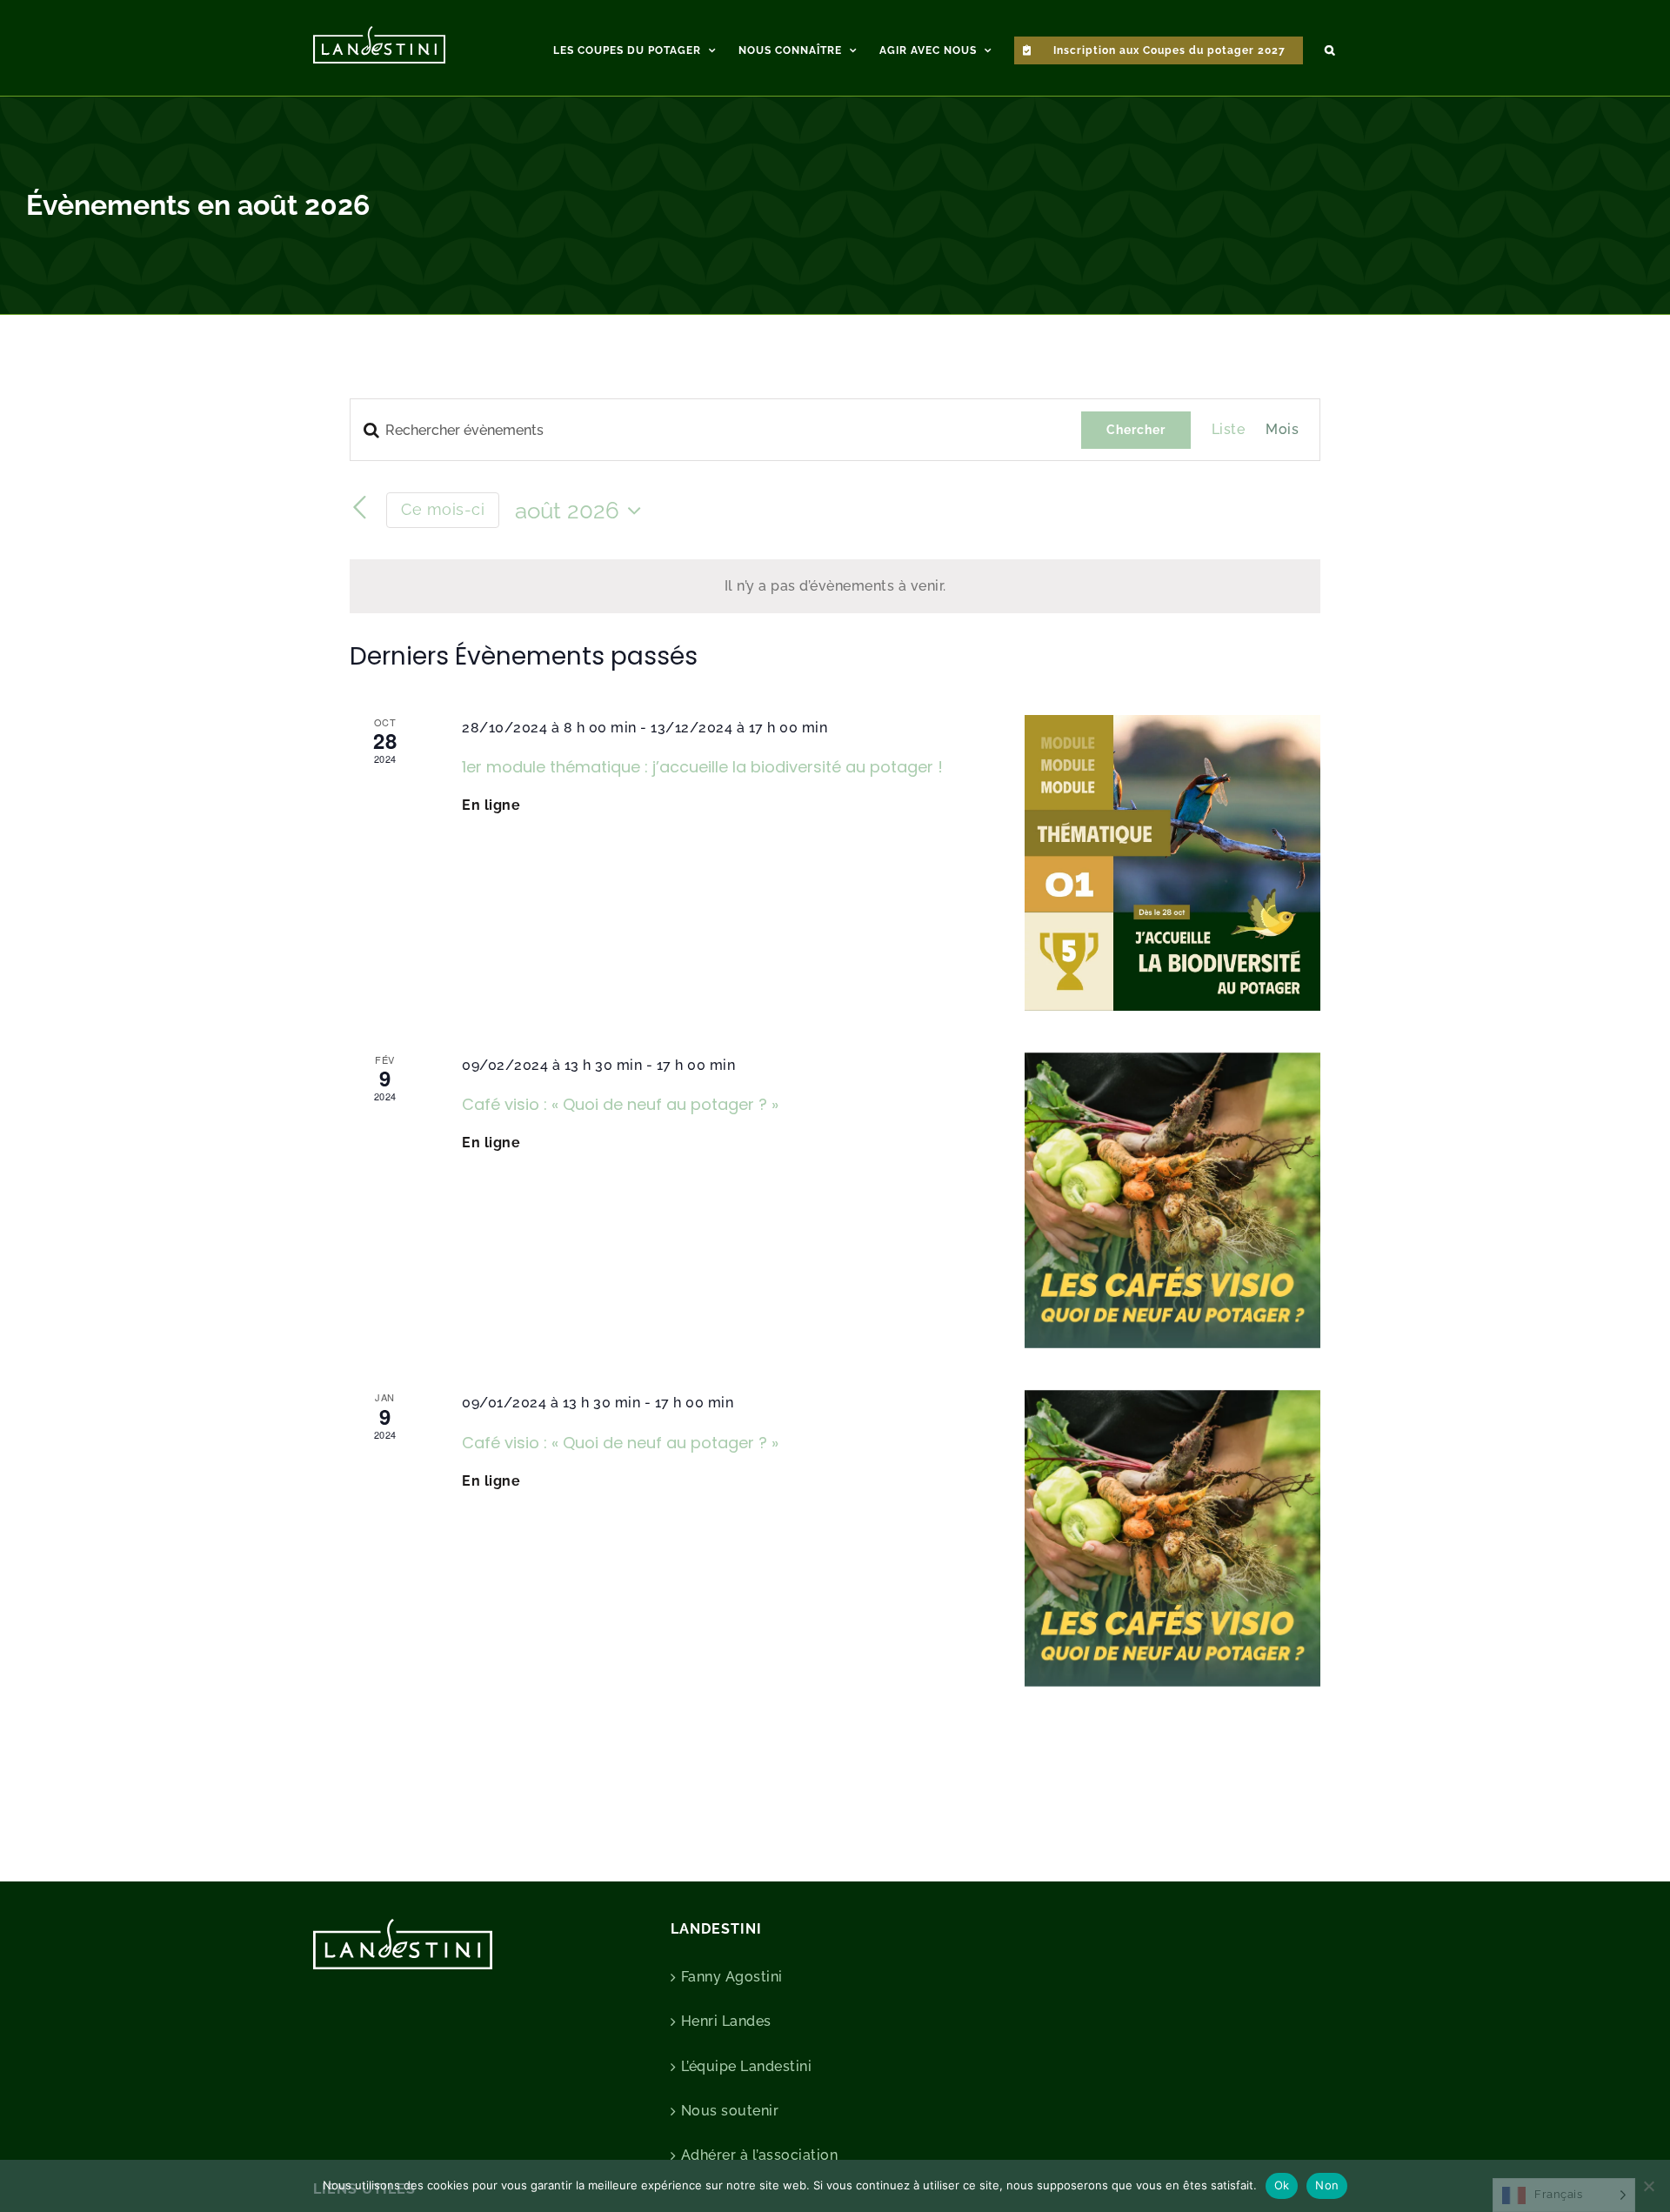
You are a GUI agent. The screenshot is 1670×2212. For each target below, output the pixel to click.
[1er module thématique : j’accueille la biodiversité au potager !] (1172, 863)
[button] (1330, 48)
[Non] (1648, 2186)
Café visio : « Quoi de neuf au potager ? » (620, 1104)
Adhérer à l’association (760, 2155)
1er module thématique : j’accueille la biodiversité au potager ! (702, 767)
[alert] (835, 586)
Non (1327, 2185)
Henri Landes (726, 2021)
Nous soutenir (730, 2111)
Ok (1282, 2185)
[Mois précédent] (360, 508)
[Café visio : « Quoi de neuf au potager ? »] (1172, 1200)
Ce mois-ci (443, 509)
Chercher (1136, 430)
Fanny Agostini (732, 1977)
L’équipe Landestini (747, 2066)
